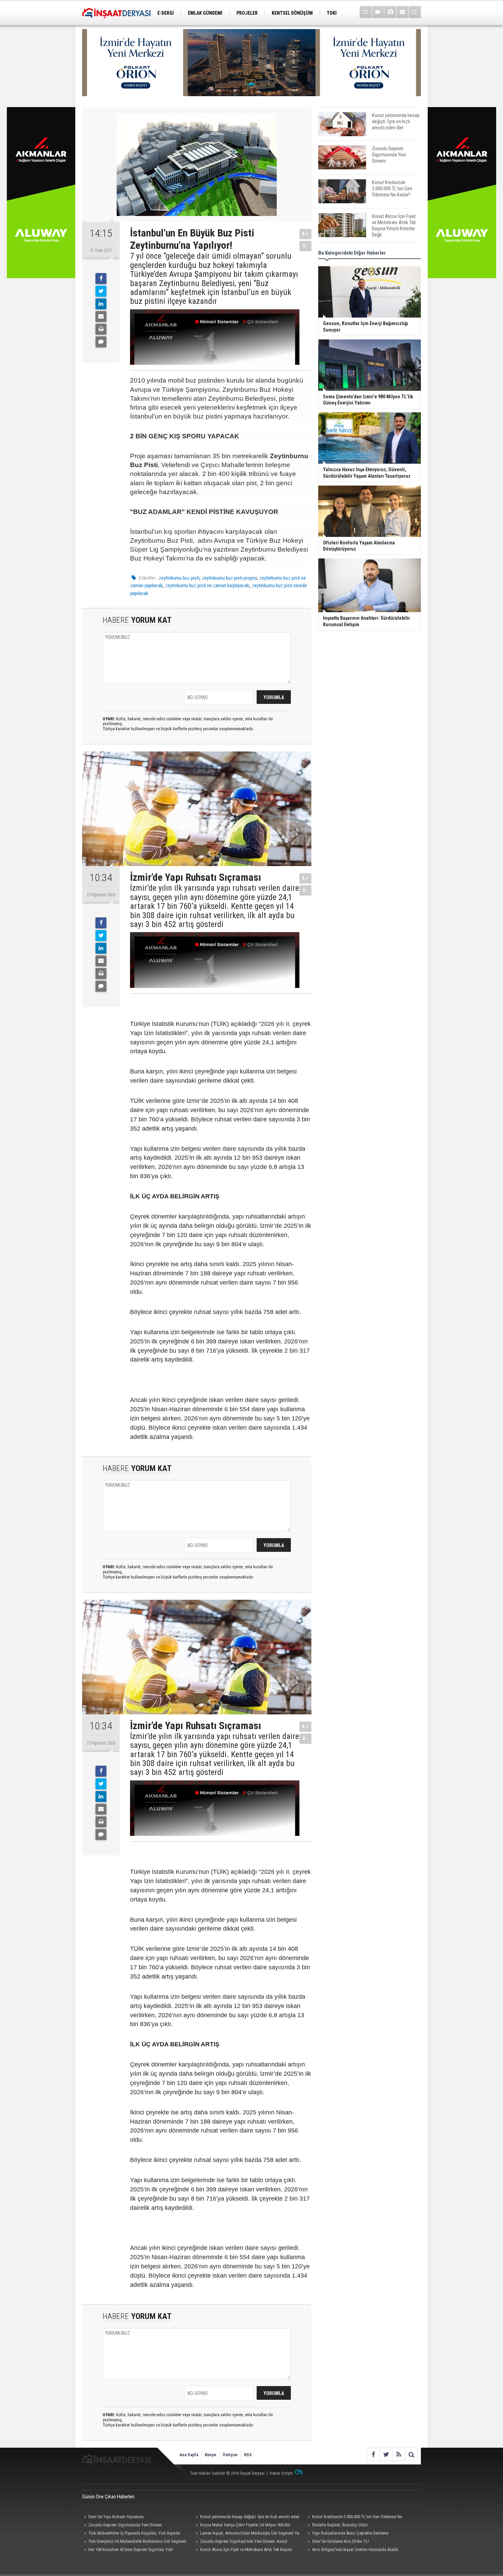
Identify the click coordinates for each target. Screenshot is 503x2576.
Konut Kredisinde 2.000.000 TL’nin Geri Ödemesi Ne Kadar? (354, 2517)
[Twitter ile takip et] (386, 2454)
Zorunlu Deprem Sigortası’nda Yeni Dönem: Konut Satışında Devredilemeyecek (241, 2542)
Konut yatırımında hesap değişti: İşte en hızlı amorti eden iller (247, 2517)
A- (306, 246)
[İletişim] (403, 12)
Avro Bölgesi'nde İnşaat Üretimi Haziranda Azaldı (355, 2549)
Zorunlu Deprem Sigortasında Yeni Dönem (125, 2525)
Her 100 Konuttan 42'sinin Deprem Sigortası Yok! (131, 2549)
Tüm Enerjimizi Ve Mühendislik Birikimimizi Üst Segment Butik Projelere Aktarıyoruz (134, 2542)
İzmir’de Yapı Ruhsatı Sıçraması (116, 2517)
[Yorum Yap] (101, 342)
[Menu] (366, 12)
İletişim (230, 2455)
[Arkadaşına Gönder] (101, 317)
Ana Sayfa (189, 2455)
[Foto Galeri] (390, 12)
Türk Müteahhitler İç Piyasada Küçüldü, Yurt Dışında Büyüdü (131, 2534)
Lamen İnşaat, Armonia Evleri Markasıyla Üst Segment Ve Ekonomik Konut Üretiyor (247, 2534)
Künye (210, 2455)
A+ (305, 234)
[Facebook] (101, 279)
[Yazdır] (101, 329)
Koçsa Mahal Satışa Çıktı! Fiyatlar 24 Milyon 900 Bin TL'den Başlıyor (242, 2526)
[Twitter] (101, 291)
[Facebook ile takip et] (373, 2454)
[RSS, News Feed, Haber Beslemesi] (398, 2454)
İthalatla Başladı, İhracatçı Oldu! (340, 2525)
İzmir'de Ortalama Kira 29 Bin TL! (340, 2541)
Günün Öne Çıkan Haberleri (108, 2497)
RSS (248, 2455)
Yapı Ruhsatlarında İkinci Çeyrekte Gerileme (350, 2533)
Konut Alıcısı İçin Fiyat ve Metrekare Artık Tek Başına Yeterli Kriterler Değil (243, 2550)
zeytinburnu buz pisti (179, 578)
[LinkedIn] (101, 304)
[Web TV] (378, 12)
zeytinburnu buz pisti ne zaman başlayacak (207, 585)
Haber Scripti (281, 2473)
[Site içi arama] (415, 12)
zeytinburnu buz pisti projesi (229, 578)
